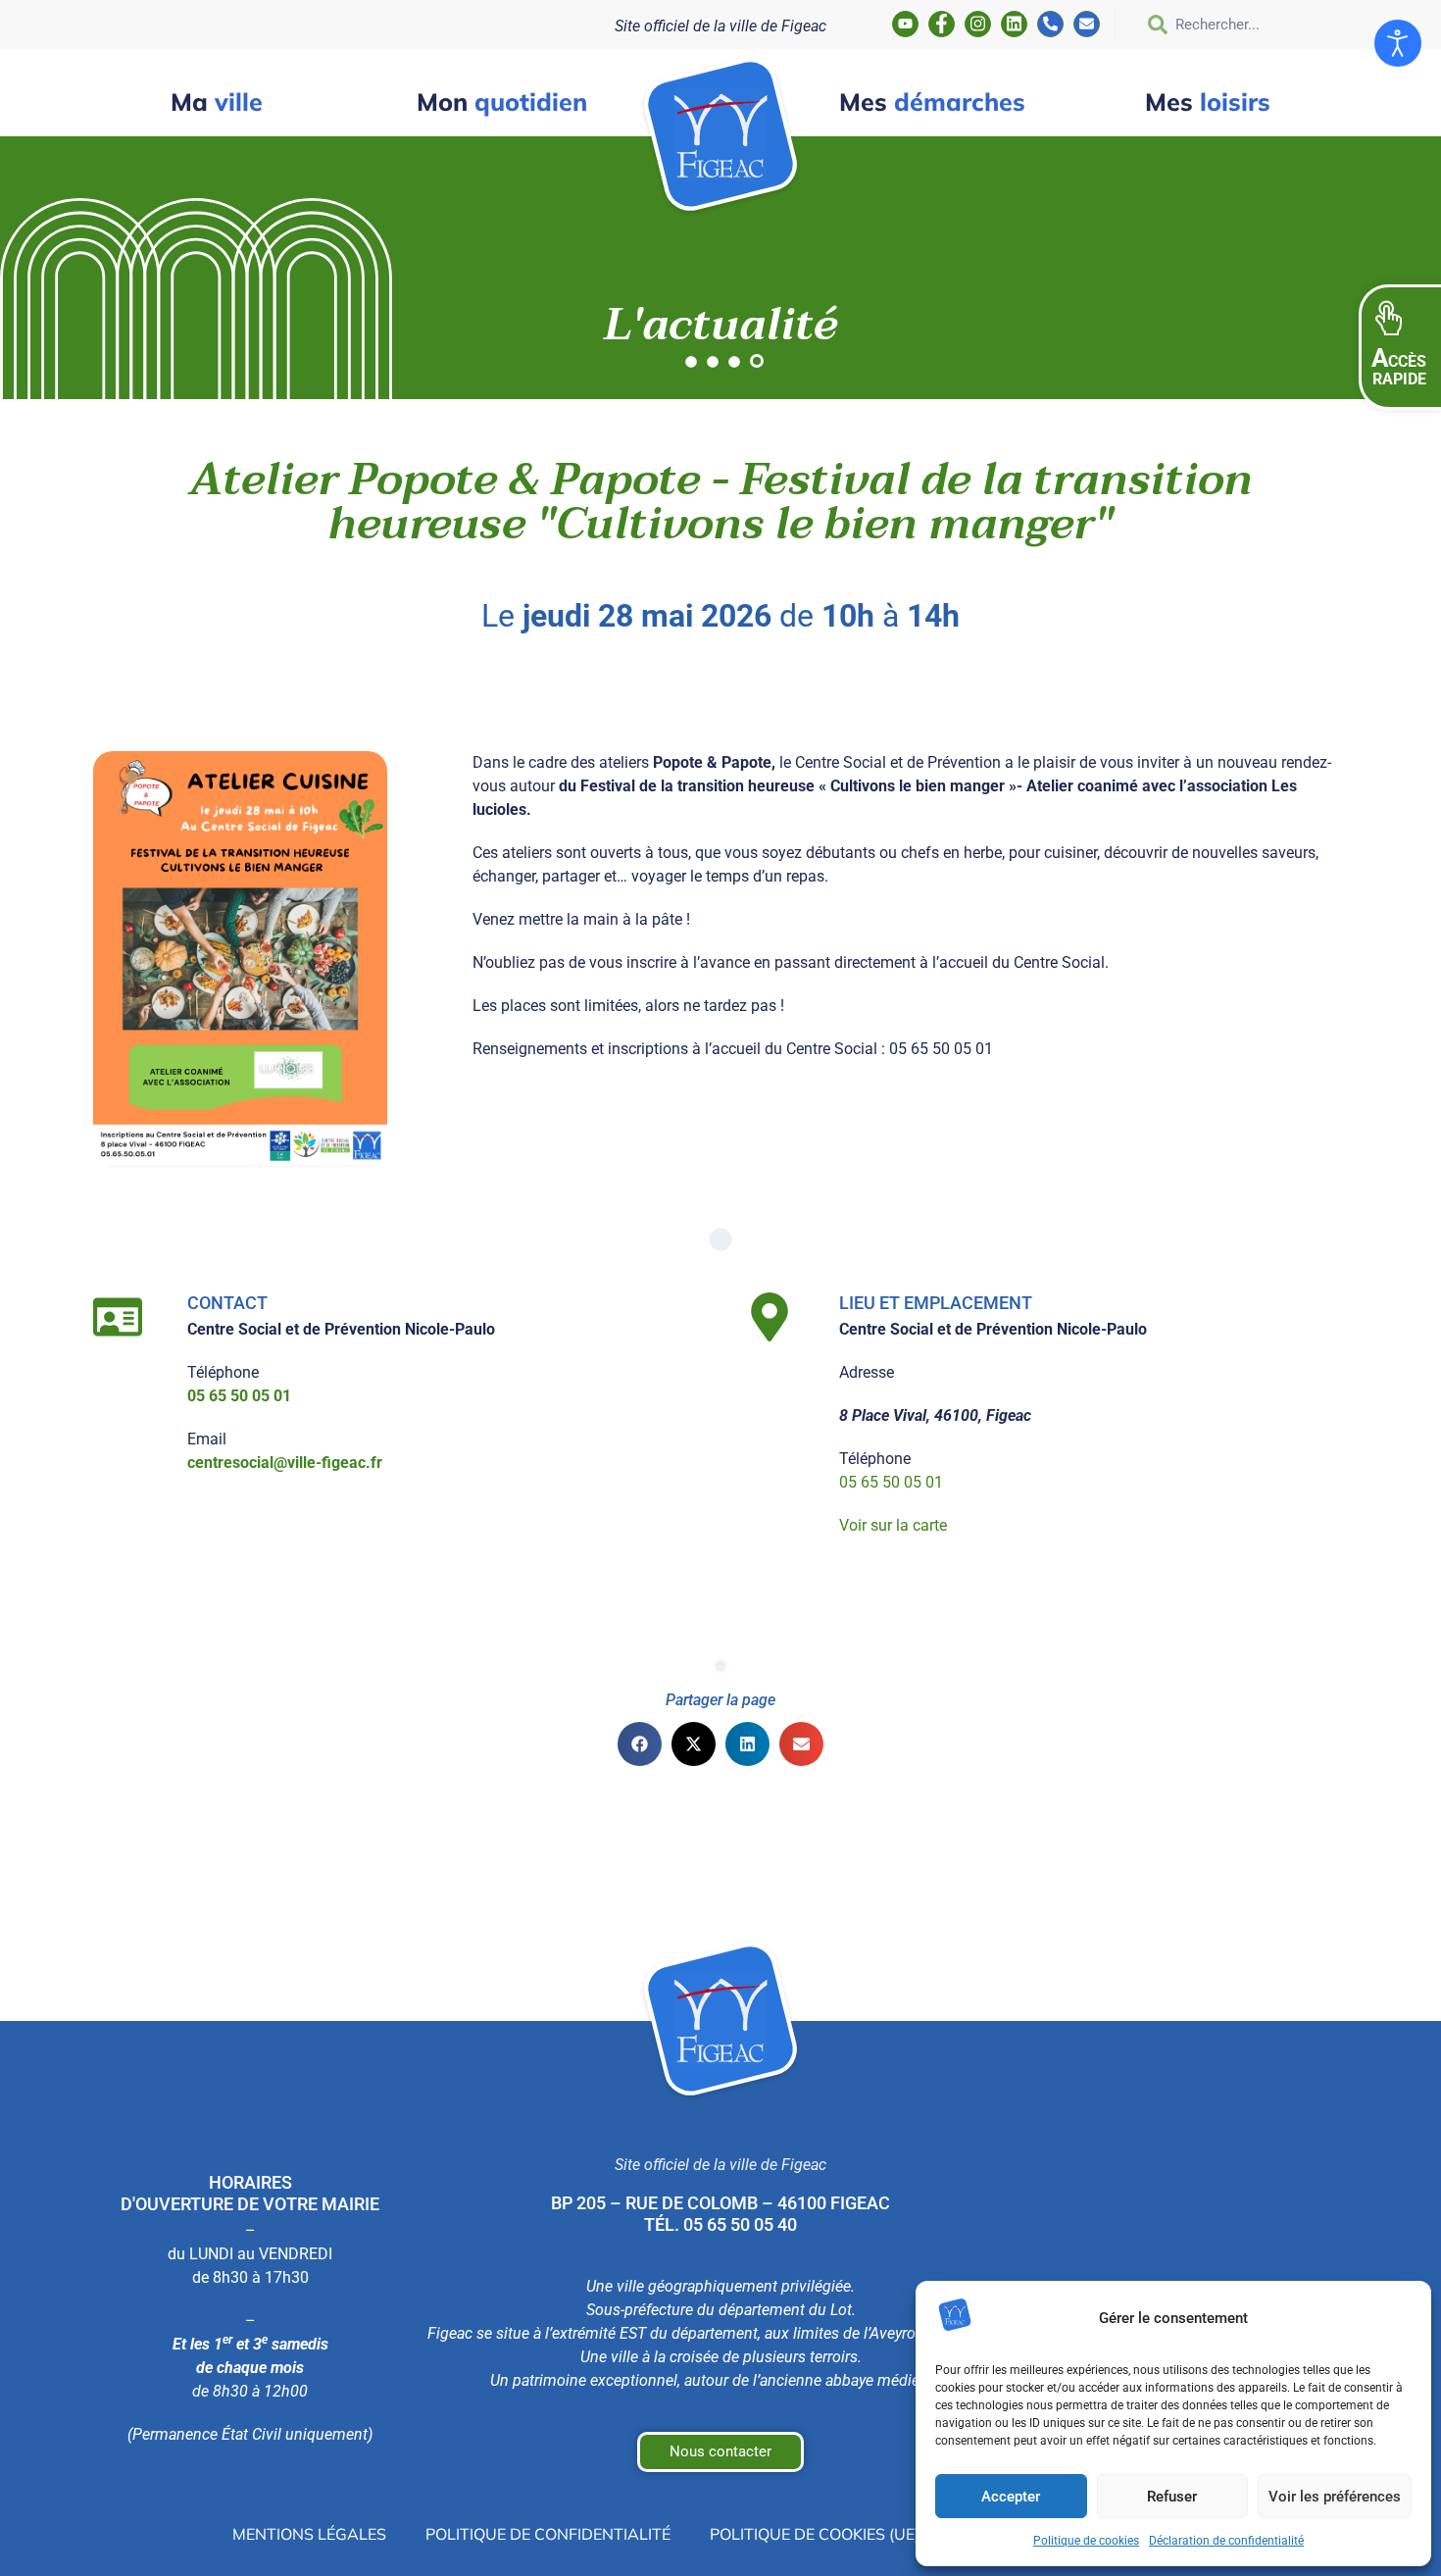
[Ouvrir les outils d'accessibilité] (1398, 43)
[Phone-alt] (1050, 24)
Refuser (1172, 2497)
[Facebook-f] (942, 24)
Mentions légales (309, 2534)
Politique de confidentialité (548, 2534)
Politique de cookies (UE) (815, 2534)
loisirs (1208, 101)
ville (217, 101)
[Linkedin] (1014, 24)
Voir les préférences (1335, 2497)
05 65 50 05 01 (891, 1482)
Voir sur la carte (893, 1525)
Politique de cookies (1086, 2541)
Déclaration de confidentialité (1226, 2541)
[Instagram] (978, 24)
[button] (640, 1744)
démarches (932, 101)
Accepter (1011, 2497)
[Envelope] (1087, 24)
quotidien (502, 101)
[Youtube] (905, 24)
